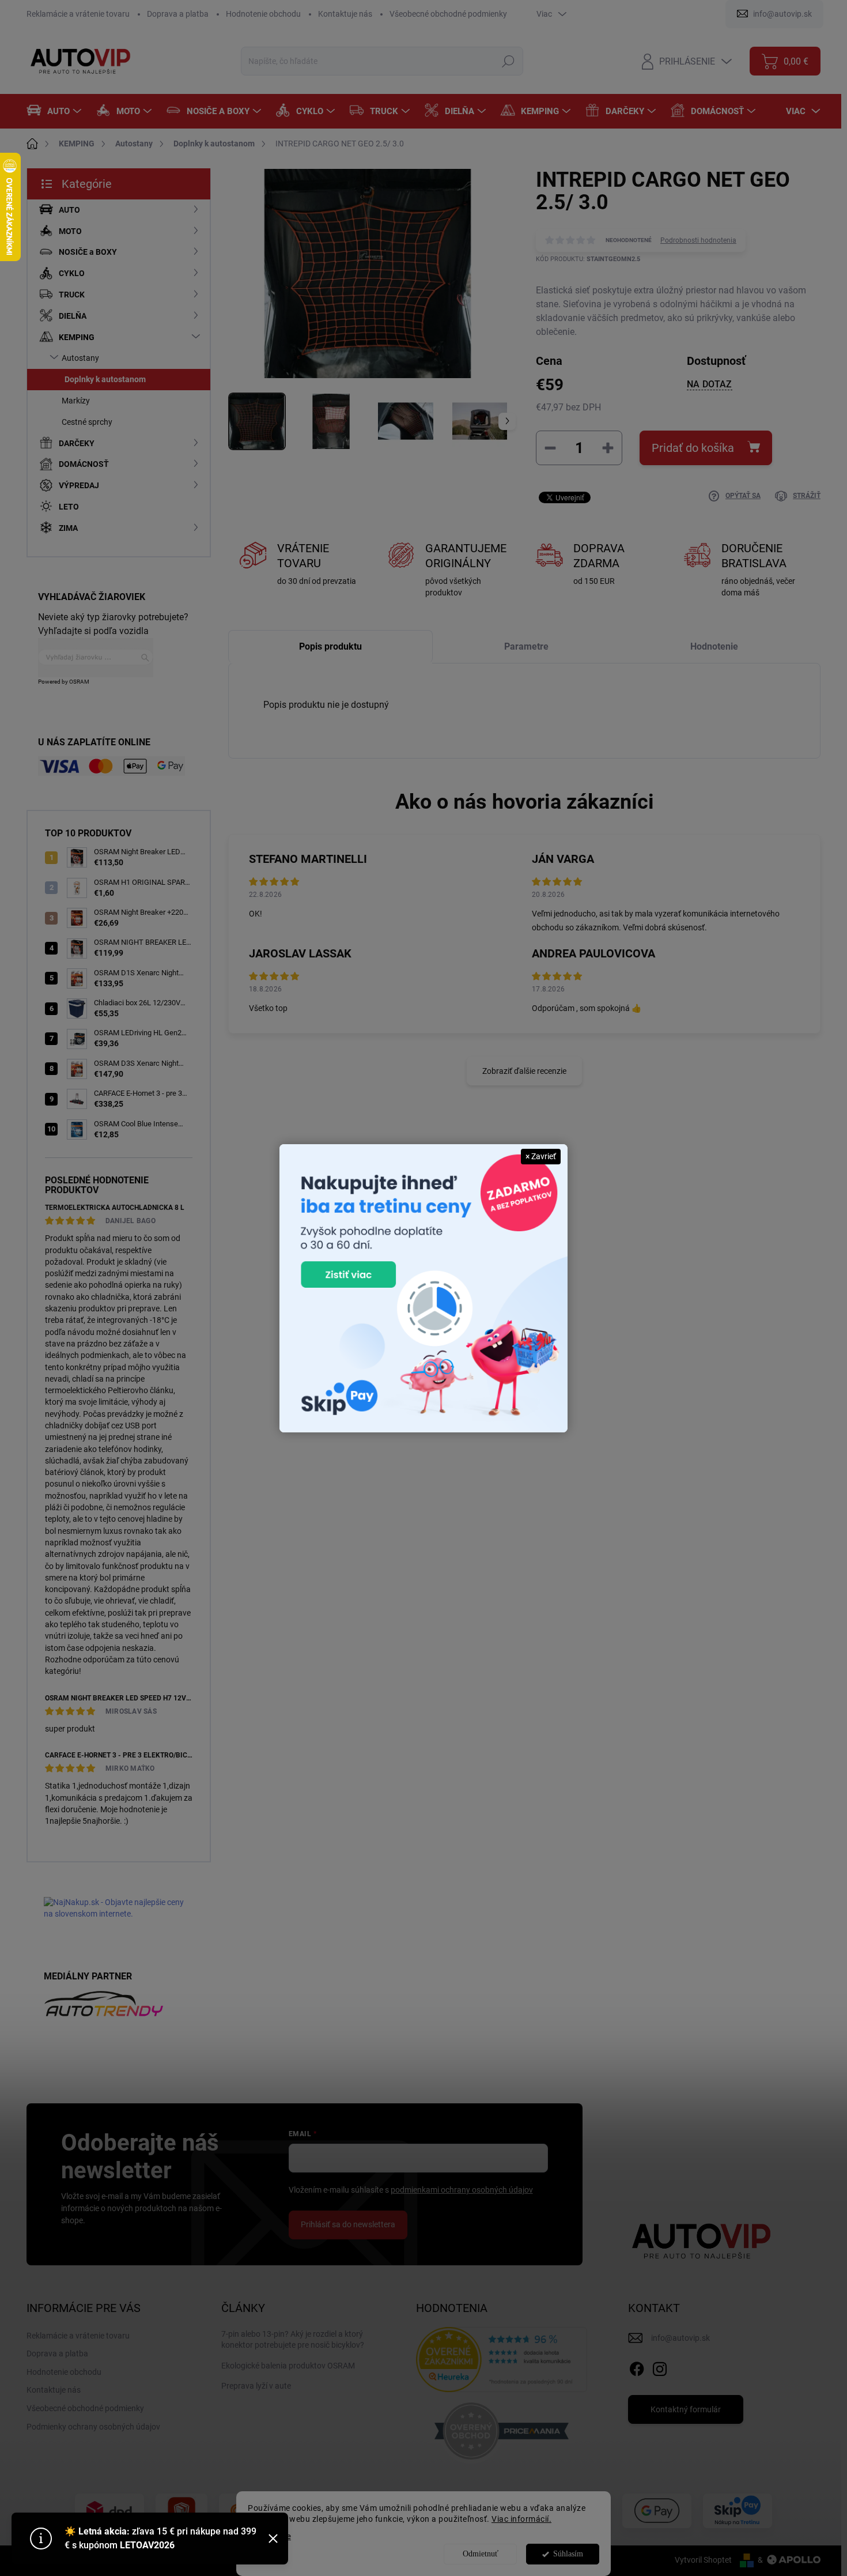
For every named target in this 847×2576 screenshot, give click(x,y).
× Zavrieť (541, 1156)
